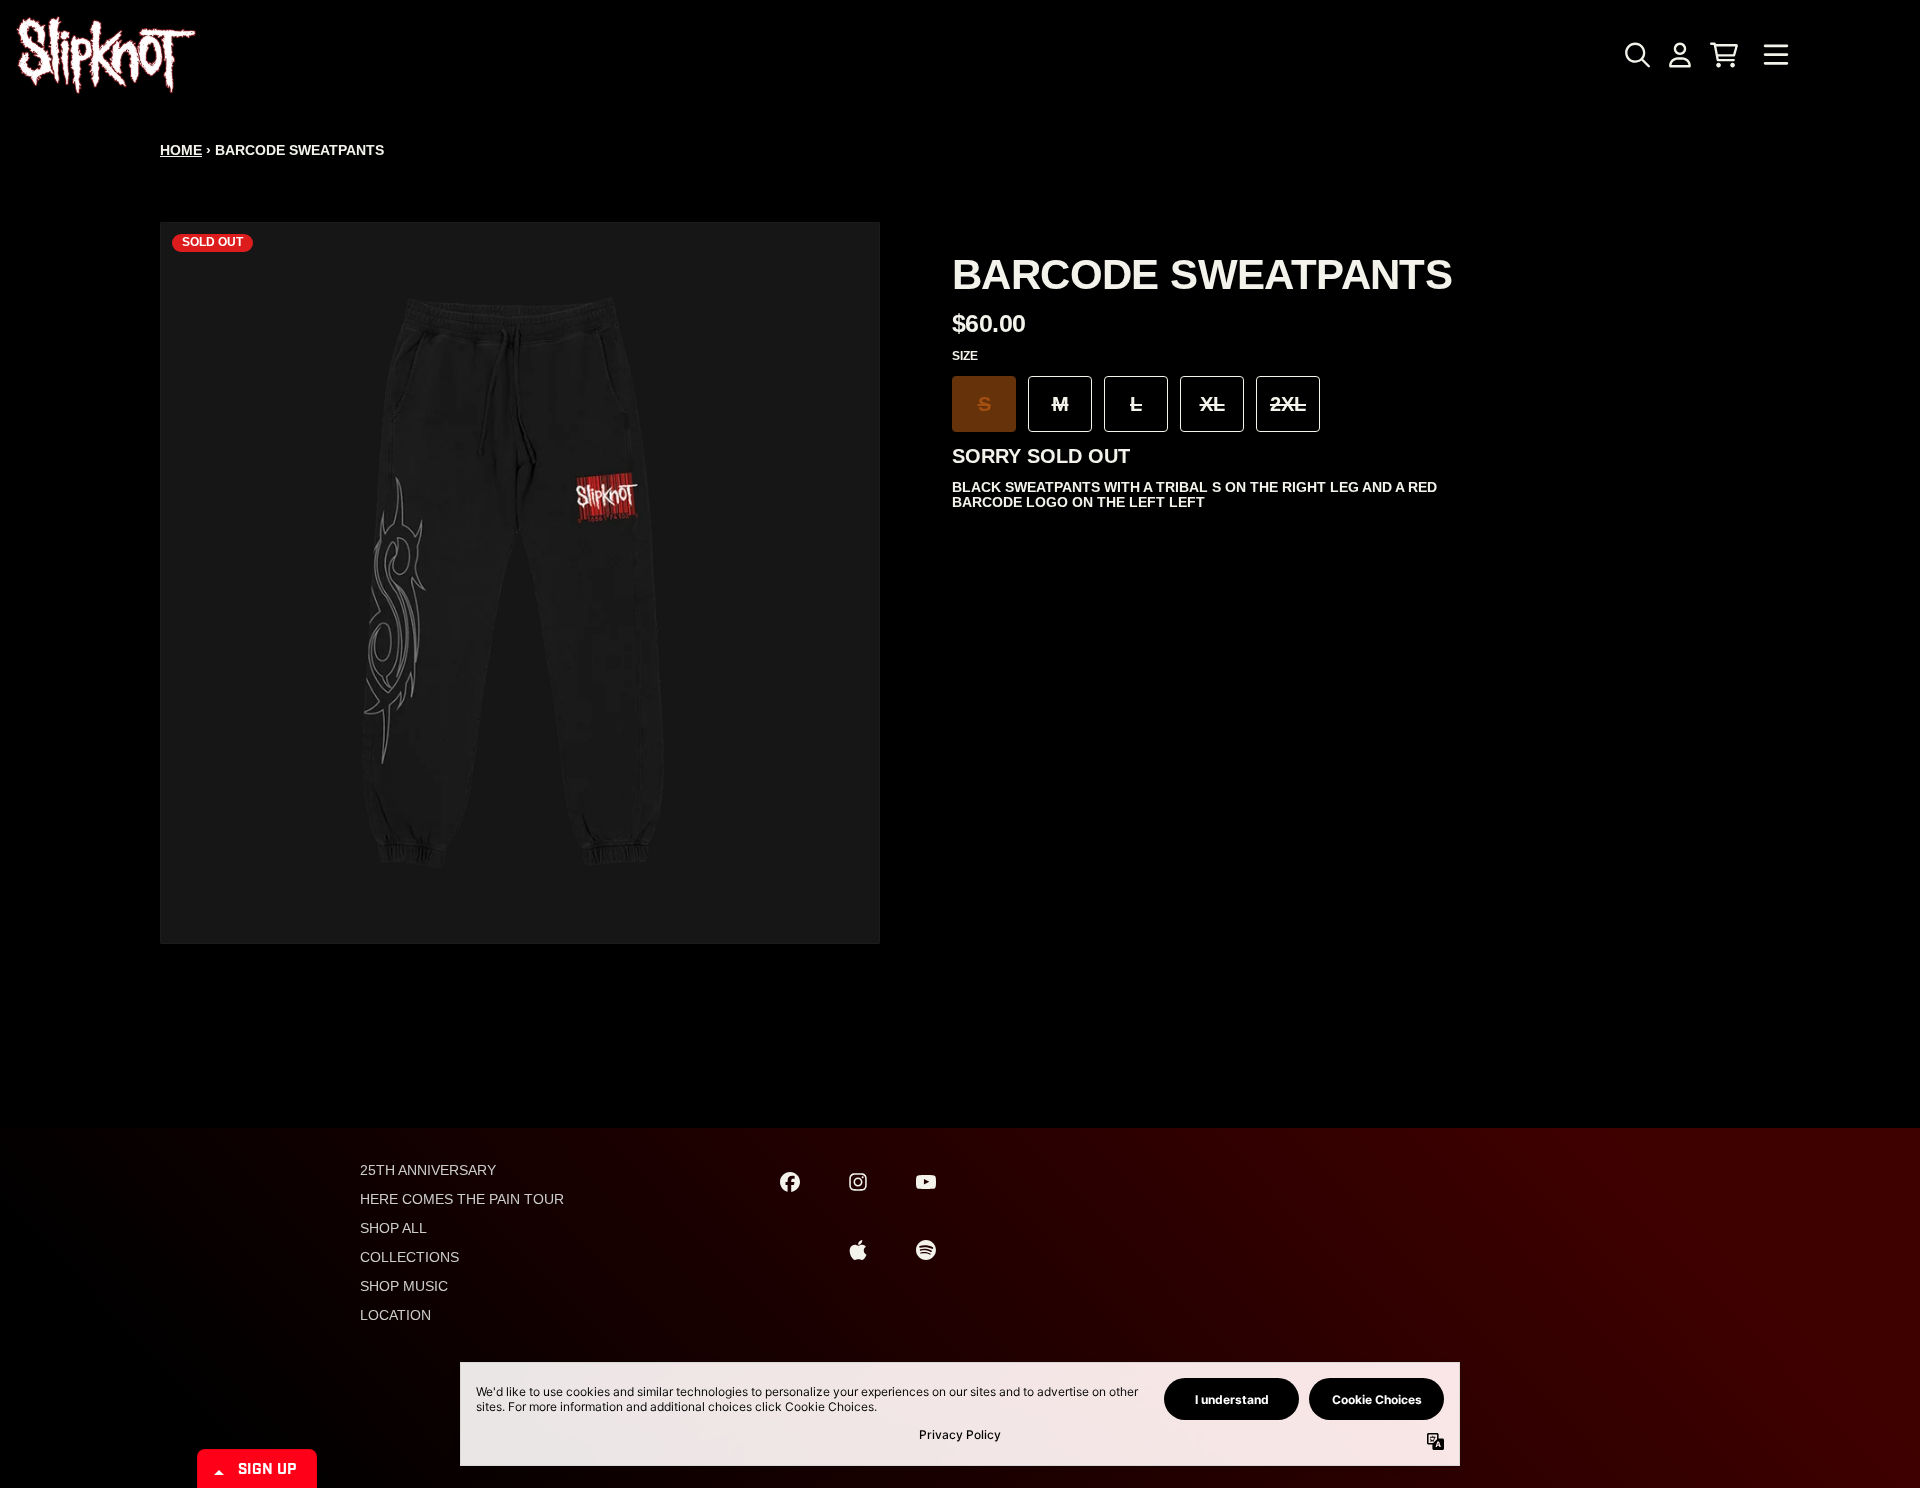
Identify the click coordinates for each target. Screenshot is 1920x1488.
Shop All (393, 1228)
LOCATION (395, 1315)
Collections (409, 1257)
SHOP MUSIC (404, 1286)
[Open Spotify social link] (926, 1250)
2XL (1288, 404)
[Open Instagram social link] (858, 1182)
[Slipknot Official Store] (106, 55)
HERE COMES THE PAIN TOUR (462, 1199)
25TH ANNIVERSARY (428, 1170)
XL (1212, 404)
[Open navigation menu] (1776, 55)
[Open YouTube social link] (926, 1182)
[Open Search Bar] (1636, 55)
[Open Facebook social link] (790, 1182)
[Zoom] (520, 583)
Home (181, 150)
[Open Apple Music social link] (858, 1250)
